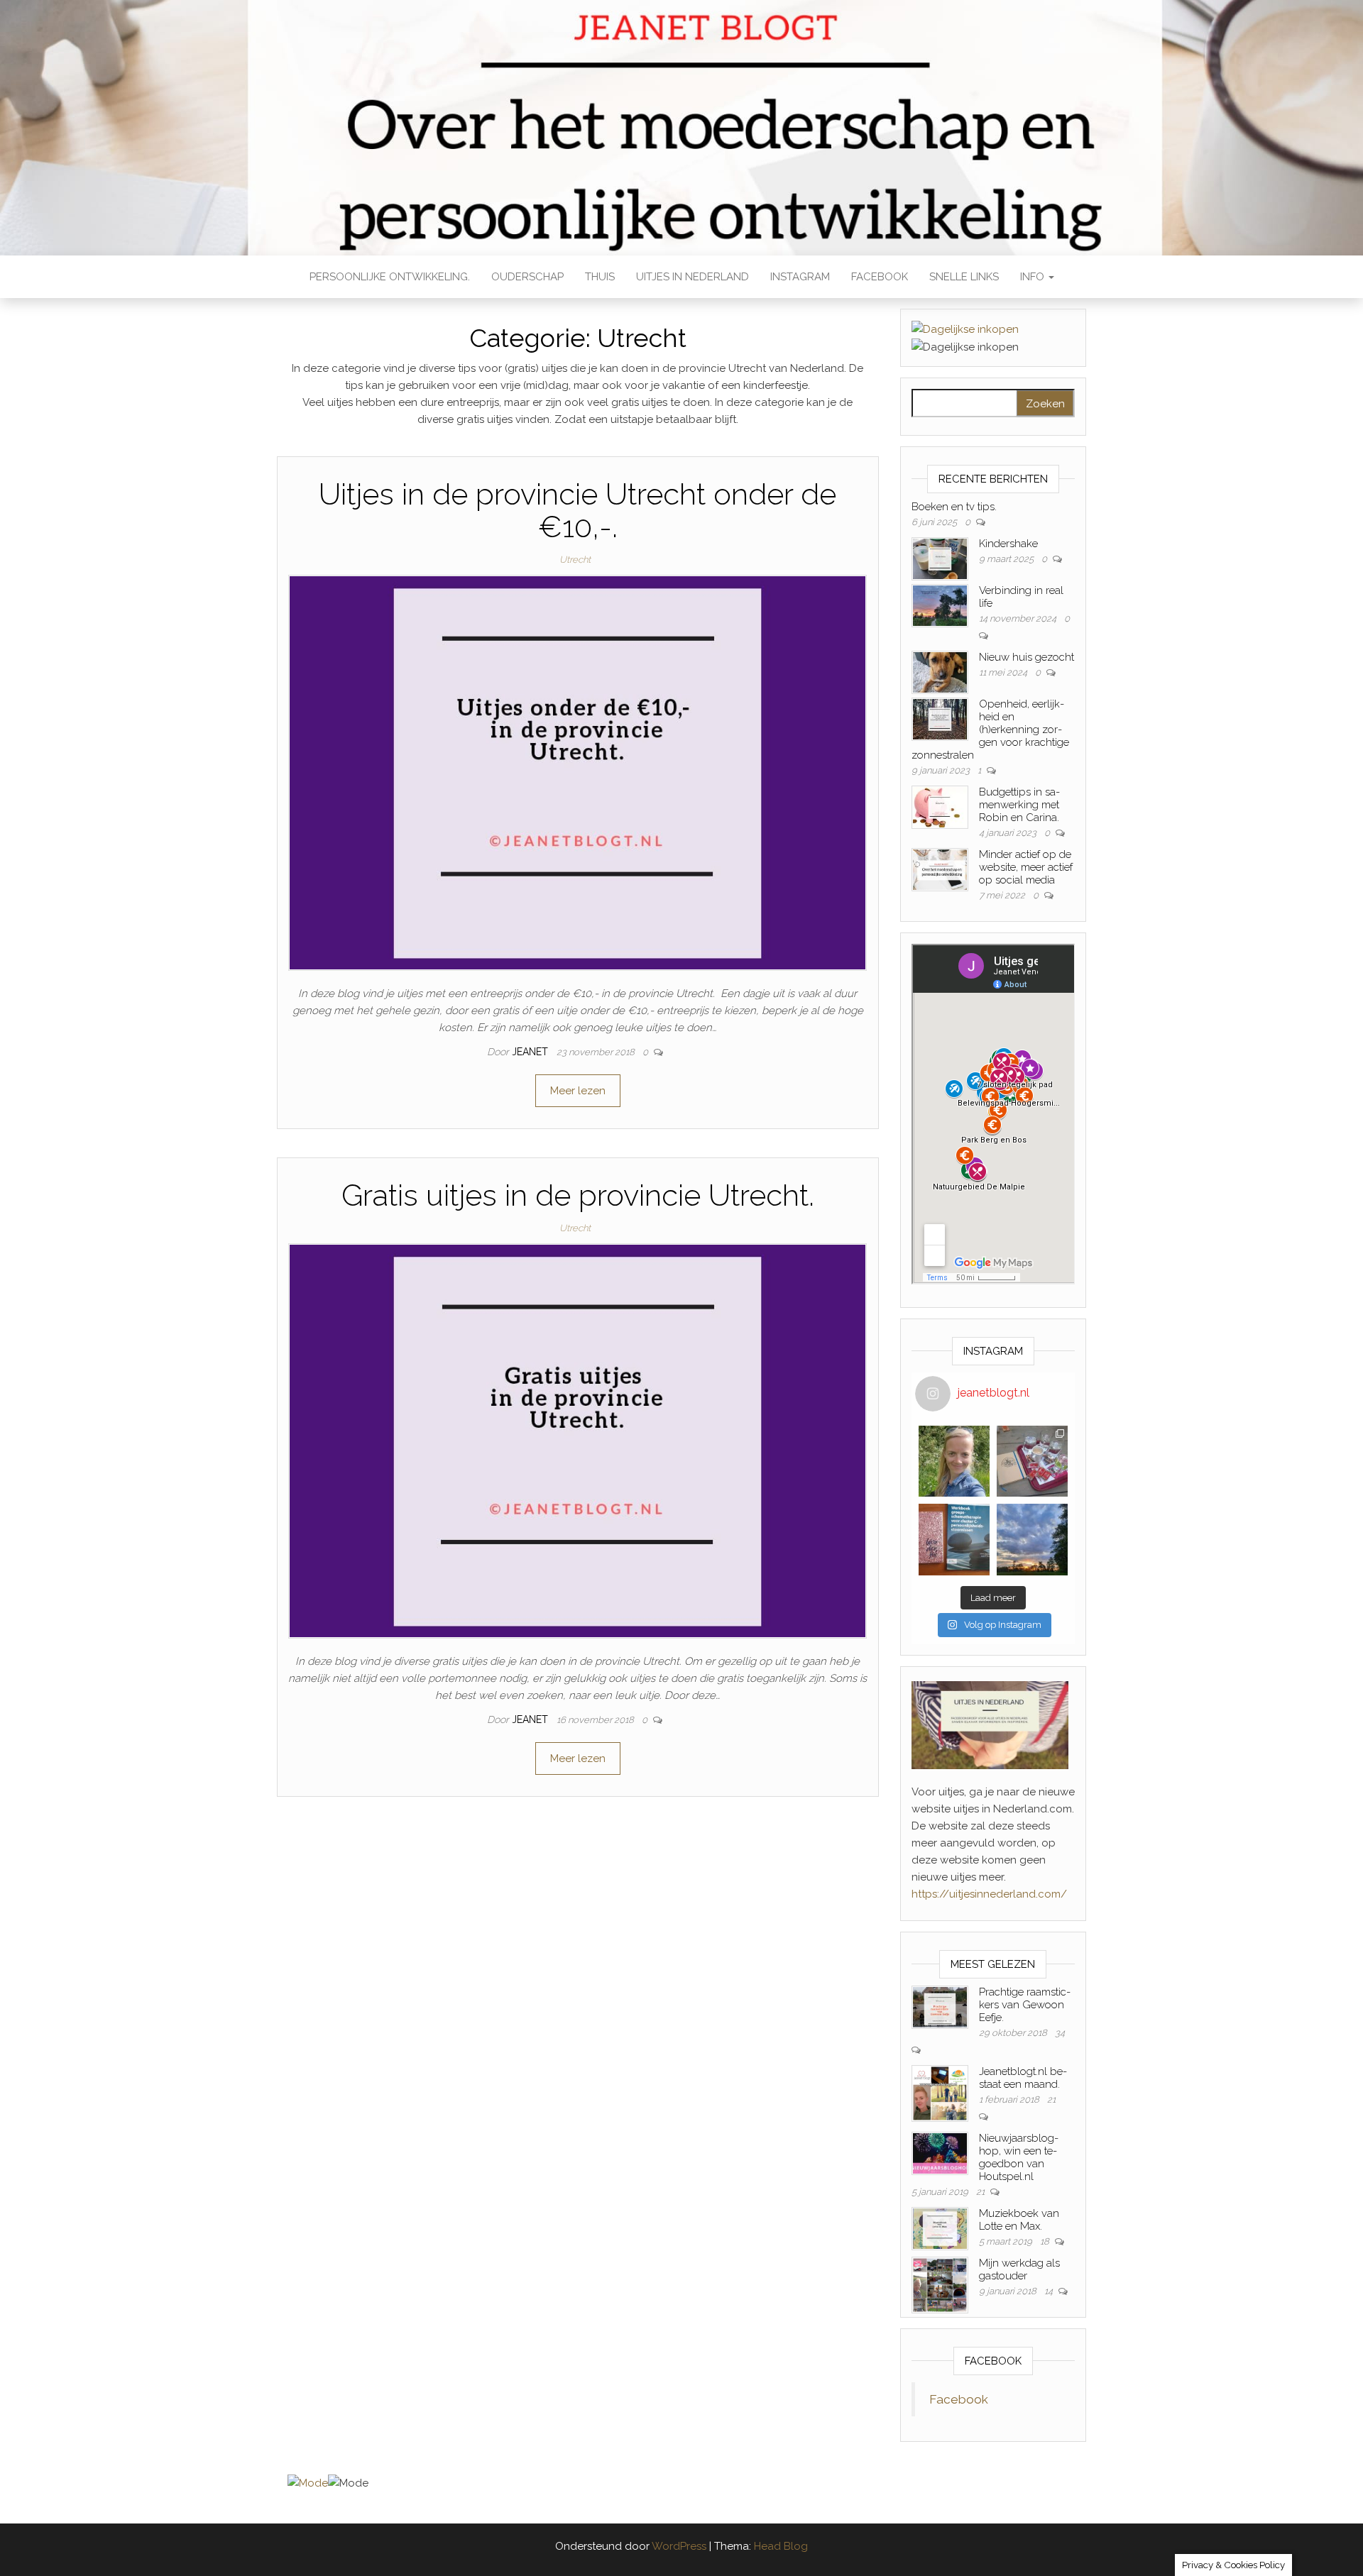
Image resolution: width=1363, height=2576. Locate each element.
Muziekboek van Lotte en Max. (1019, 2220)
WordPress (679, 2546)
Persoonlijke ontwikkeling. (390, 277)
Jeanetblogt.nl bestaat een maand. (1023, 2078)
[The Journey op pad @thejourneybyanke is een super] (1032, 1461)
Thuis (600, 277)
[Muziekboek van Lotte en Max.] (940, 2228)
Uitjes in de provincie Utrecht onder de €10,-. (578, 511)
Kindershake (1008, 544)
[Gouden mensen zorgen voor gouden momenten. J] (1032, 1539)
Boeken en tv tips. (954, 507)
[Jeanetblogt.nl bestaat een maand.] (940, 2093)
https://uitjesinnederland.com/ (989, 1894)
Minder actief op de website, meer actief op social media (1026, 867)
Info (1034, 277)
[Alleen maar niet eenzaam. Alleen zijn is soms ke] (954, 1461)
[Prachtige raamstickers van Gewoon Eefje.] (940, 2007)
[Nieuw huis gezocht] (940, 672)
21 (1051, 2099)
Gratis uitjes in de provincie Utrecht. (578, 1195)
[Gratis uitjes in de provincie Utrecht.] (578, 1441)
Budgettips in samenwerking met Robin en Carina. (1019, 805)
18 (1046, 2241)
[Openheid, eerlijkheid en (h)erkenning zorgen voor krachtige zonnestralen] (940, 719)
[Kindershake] (940, 558)
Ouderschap (527, 277)
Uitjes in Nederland (693, 277)
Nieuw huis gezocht (1027, 657)
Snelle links (964, 277)
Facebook (880, 277)
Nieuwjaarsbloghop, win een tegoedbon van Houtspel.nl (1019, 2157)
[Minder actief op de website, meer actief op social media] (940, 869)
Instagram (800, 277)
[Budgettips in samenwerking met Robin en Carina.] (940, 807)
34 (1060, 2033)
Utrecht (575, 560)
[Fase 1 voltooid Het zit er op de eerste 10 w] (954, 1539)
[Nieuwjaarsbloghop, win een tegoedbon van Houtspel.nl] (940, 2153)
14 (1050, 2291)
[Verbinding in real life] (940, 605)
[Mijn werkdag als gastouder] (940, 2284)
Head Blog (781, 2546)
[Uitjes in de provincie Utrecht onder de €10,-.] (578, 772)
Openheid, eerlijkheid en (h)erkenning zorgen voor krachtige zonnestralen (990, 730)
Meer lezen (578, 1091)
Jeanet (531, 1052)
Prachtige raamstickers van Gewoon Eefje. (1025, 2005)
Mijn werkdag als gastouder (1019, 2269)
